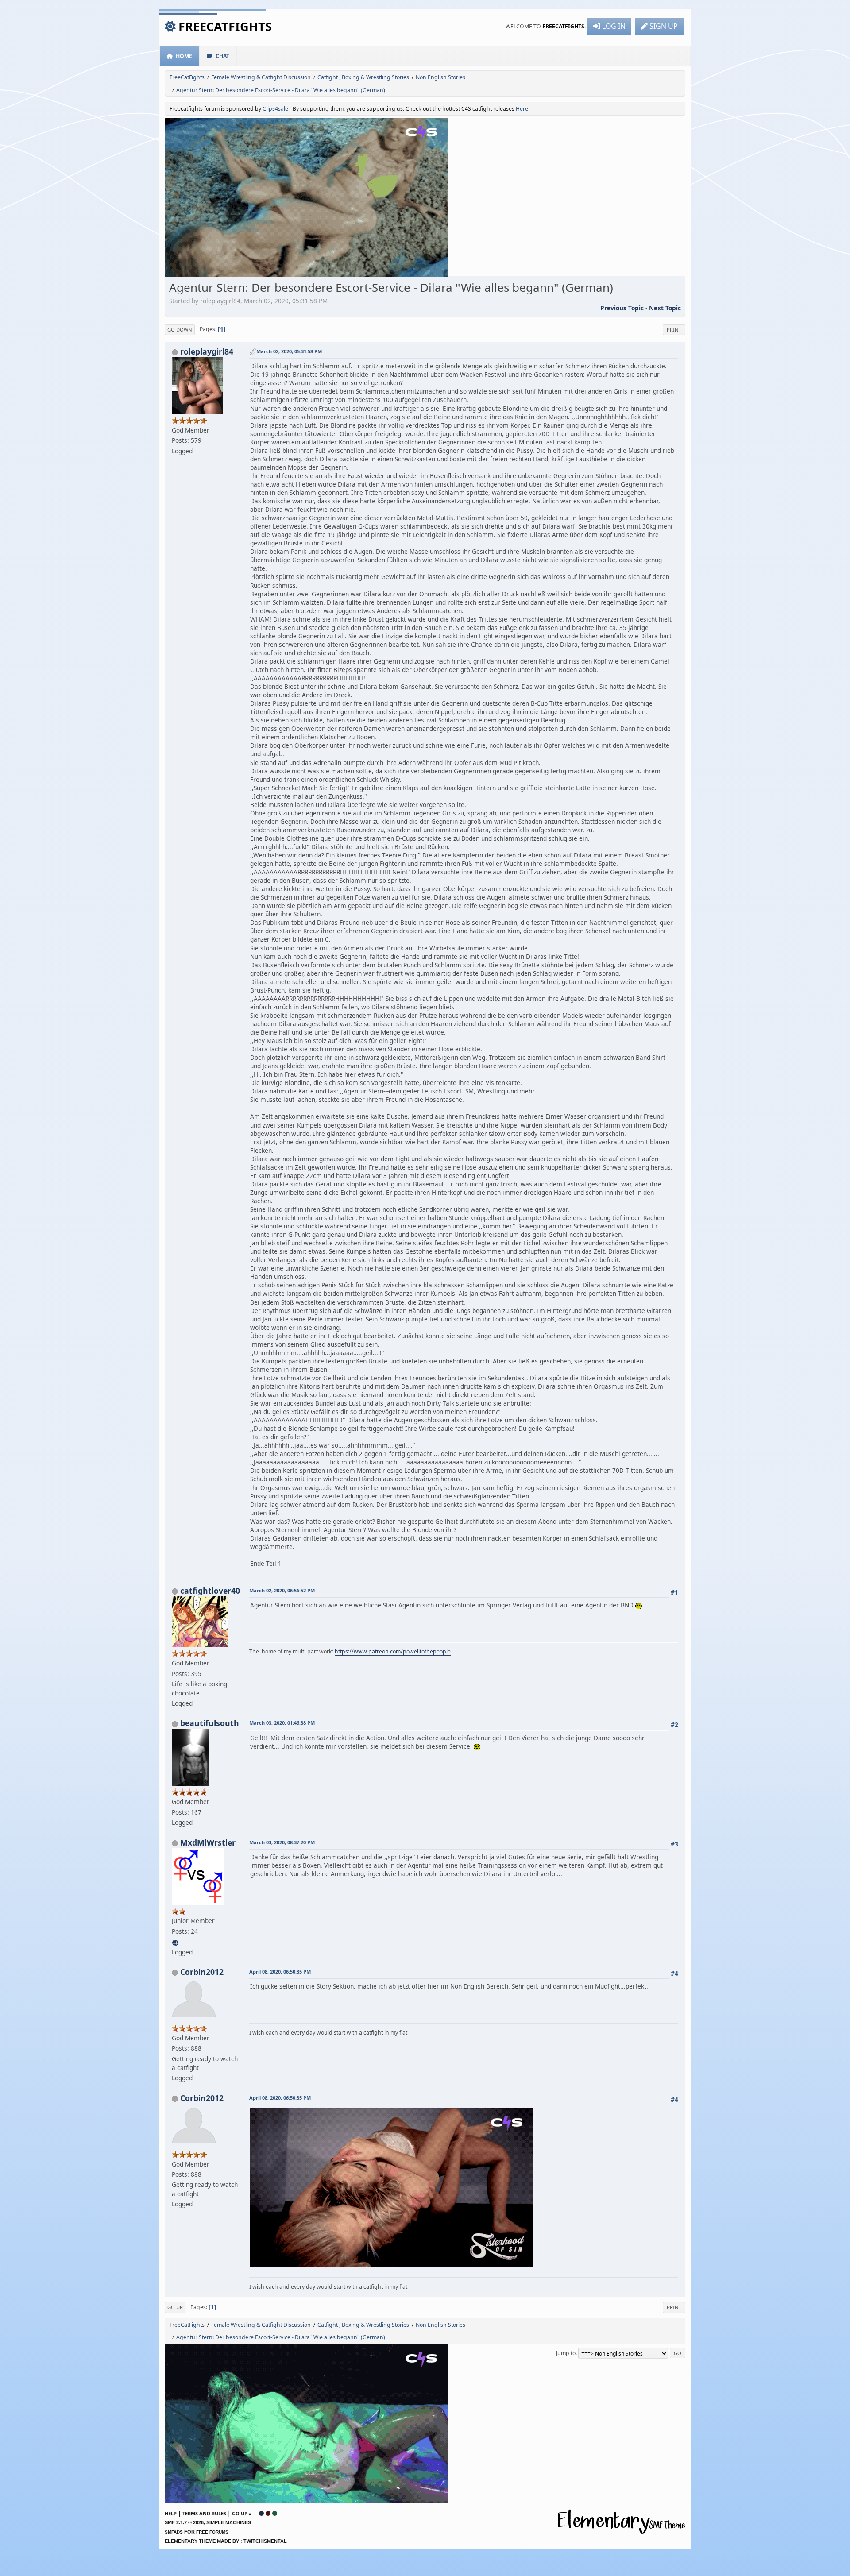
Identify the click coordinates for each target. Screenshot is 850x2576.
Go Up (175, 2307)
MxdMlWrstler (208, 1842)
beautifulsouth (210, 1723)
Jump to (566, 2353)
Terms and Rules (204, 2513)
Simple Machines (229, 2522)
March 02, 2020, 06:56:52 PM (282, 1590)
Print (674, 330)
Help (171, 2513)
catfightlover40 (210, 1591)
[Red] (268, 2513)
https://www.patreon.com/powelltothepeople (393, 1651)
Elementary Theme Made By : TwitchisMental (226, 2541)
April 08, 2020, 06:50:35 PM (280, 1972)
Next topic (665, 308)
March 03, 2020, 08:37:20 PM (282, 1842)
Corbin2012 (202, 1972)
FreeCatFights (225, 26)
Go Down (180, 330)
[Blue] (261, 2513)
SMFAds (174, 2532)
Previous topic (622, 308)
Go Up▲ (242, 2513)
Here (522, 109)
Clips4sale (275, 109)
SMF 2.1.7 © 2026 (184, 2522)
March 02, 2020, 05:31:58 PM (289, 351)
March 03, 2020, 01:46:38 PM (282, 1723)
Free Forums (212, 2532)
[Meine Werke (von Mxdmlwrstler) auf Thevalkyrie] (176, 1941)
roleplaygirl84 (207, 351)
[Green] (275, 2513)
